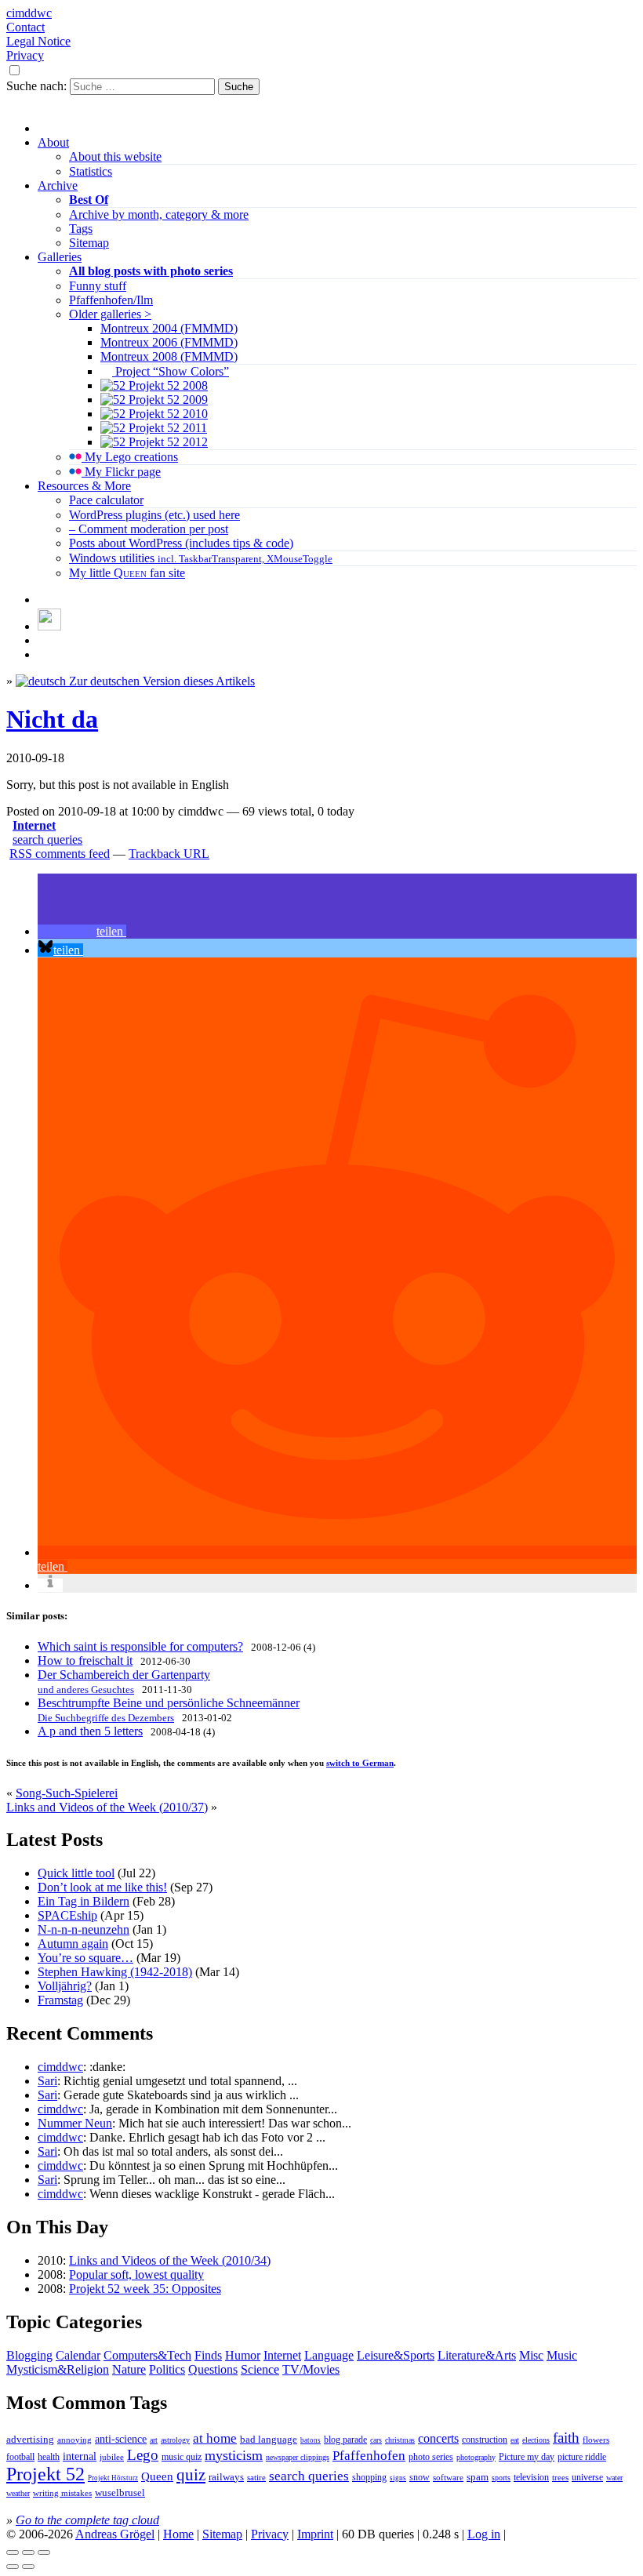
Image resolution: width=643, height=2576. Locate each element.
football (20, 2457)
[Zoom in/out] (44, 2552)
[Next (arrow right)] (28, 2567)
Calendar (78, 2355)
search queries (47, 839)
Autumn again (73, 1944)
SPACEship (67, 1915)
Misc (531, 2355)
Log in (484, 2534)
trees (560, 2477)
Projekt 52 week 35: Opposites (145, 2289)
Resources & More (84, 486)
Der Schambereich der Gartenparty (124, 1682)
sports (501, 2478)
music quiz (182, 2457)
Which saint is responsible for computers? (140, 1646)
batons (311, 2440)
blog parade (345, 2440)
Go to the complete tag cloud (87, 2520)
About (53, 142)
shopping (369, 2478)
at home (215, 2438)
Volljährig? (65, 1986)
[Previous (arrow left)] (13, 2567)
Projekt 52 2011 (166, 428)
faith (566, 2438)
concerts (438, 2438)
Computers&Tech (147, 2355)
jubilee (112, 2457)
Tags (81, 229)
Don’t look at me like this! (102, 1887)
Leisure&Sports (396, 2355)
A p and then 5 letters (90, 1731)
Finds (208, 2355)
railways (226, 2477)
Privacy (25, 55)
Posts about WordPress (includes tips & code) (181, 543)
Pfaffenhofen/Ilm (111, 300)
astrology (175, 2440)
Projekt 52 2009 (167, 400)
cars (376, 2440)
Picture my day (527, 2457)
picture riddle (582, 2457)
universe (587, 2477)
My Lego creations (130, 457)
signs (398, 2478)
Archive (58, 185)
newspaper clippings (298, 2457)
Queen (157, 2476)
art (154, 2440)
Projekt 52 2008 (167, 385)
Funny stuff (98, 286)
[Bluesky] (49, 626)
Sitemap (89, 243)
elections (536, 2440)
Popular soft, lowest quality (136, 2274)
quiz (191, 2475)
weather (18, 2493)
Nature (129, 2369)
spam (478, 2477)
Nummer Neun (75, 2123)
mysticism (234, 2455)
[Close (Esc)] (13, 2552)
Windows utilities (201, 558)
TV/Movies (311, 2369)
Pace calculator (106, 500)
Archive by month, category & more (159, 214)
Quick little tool (76, 1873)
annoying (74, 2440)
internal (80, 2456)
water (614, 2478)
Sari (47, 2081)
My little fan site (127, 573)
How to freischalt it (85, 1660)
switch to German (360, 1763)
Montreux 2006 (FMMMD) (169, 342)
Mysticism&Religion (58, 2369)
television (531, 2477)
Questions (213, 2369)
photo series (431, 2457)
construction (485, 2440)
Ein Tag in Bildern (84, 1901)
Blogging (29, 2355)
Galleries (60, 257)
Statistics (91, 171)
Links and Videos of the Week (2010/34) (170, 2260)
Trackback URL (169, 854)
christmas (400, 2440)
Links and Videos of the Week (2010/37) (107, 1807)
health (49, 2457)
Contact (25, 27)
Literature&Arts (477, 2355)
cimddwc (29, 13)
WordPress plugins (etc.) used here (154, 515)
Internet (34, 825)
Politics (167, 2369)
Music (562, 2355)
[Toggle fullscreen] (28, 2552)
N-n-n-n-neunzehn (84, 1929)
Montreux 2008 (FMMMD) (169, 356)
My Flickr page (121, 472)
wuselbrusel (120, 2492)
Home (178, 2534)
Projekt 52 (45, 2474)
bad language (269, 2439)
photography (476, 2457)
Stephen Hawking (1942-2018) (115, 1972)
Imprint (315, 2534)
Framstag (60, 2000)
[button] (82, 931)
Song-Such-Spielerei (67, 1793)
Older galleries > (110, 314)
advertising (30, 2440)
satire (256, 2478)
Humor (243, 2355)
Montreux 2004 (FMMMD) (169, 328)
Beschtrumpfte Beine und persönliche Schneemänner (169, 1710)
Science (260, 2369)
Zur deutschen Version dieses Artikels (160, 681)
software (448, 2477)
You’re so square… (85, 1958)
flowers (596, 2440)
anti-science (121, 2439)
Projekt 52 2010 (167, 414)
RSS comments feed (60, 854)
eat (515, 2440)
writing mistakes (62, 2493)
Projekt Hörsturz (113, 2478)
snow (420, 2478)
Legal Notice (38, 41)
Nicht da (52, 719)
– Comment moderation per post (149, 529)
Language (329, 2355)
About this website (115, 156)
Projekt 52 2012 (167, 442)
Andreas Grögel (115, 2534)
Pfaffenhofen (369, 2456)
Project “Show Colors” (171, 371)
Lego (143, 2455)
